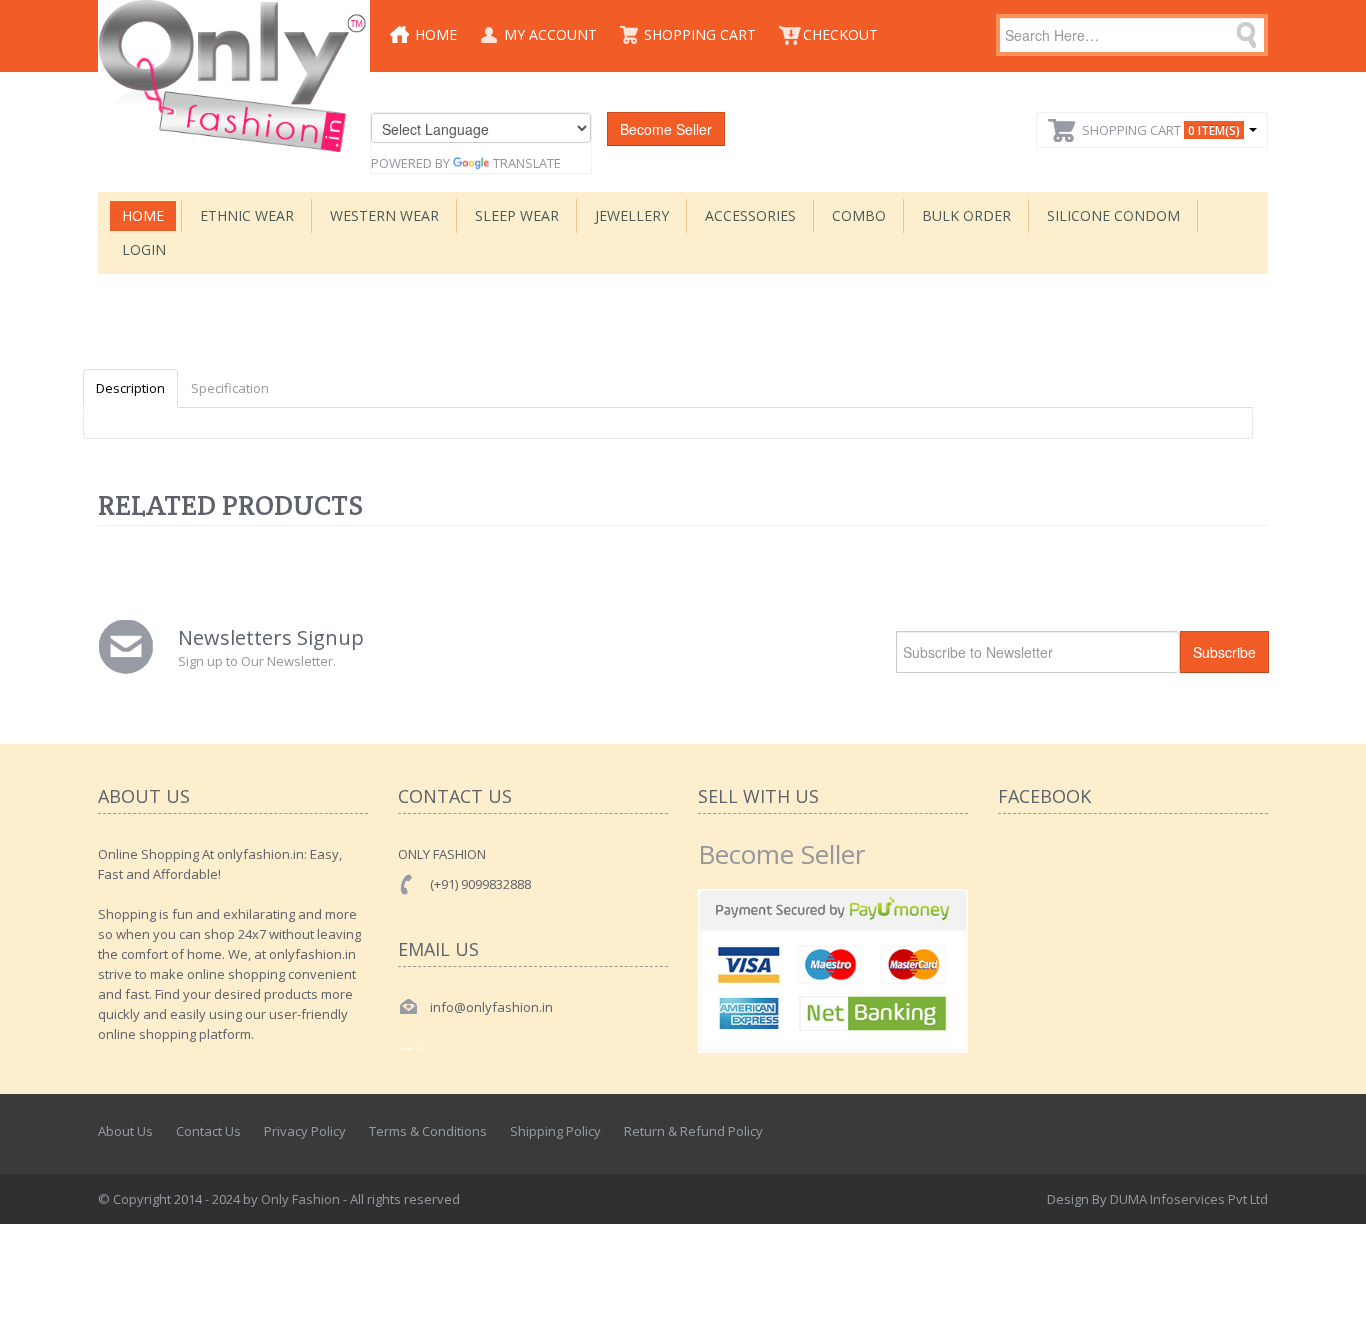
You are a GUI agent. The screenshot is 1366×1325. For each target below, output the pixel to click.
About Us (125, 1131)
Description (130, 388)
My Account (550, 34)
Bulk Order (966, 215)
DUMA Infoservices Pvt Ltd (1189, 1199)
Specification (230, 388)
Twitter (1210, 1131)
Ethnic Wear (247, 215)
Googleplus (1254, 1131)
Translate (527, 163)
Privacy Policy (305, 1131)
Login (144, 249)
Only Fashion (300, 1199)
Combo (859, 215)
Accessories (750, 215)
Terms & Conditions (428, 1131)
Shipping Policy (555, 1131)
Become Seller (666, 129)
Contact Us (208, 1131)
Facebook (1166, 1131)
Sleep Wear (517, 215)
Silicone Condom (1113, 215)
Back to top (1332, 1294)
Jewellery (632, 215)
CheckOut (840, 34)
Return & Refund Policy (693, 1131)
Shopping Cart (700, 34)
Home (436, 34)
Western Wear (384, 215)
